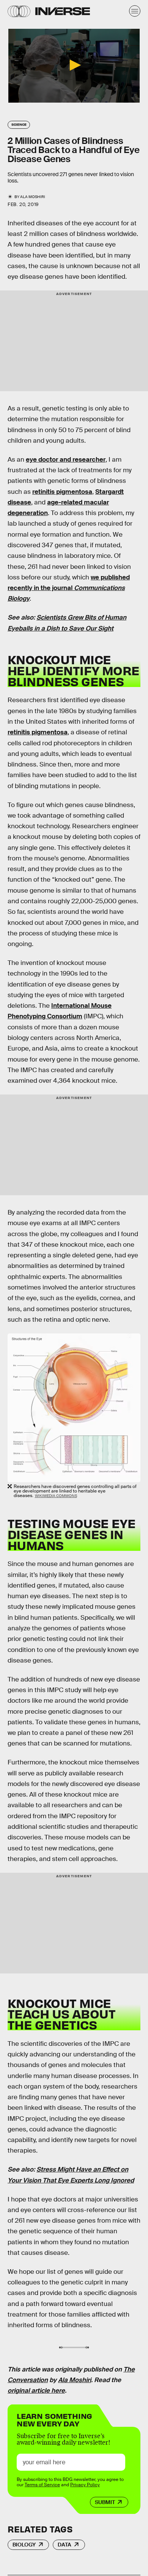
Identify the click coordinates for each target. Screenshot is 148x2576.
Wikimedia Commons (56, 1496)
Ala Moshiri (75, 2380)
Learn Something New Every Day (54, 2419)
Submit (105, 2502)
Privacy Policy (85, 2485)
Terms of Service (42, 2485)
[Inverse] (63, 11)
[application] (74, 66)
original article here (36, 2391)
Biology (24, 2545)
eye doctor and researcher (66, 460)
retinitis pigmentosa (62, 492)
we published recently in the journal (69, 588)
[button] (74, 65)
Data (65, 2545)
